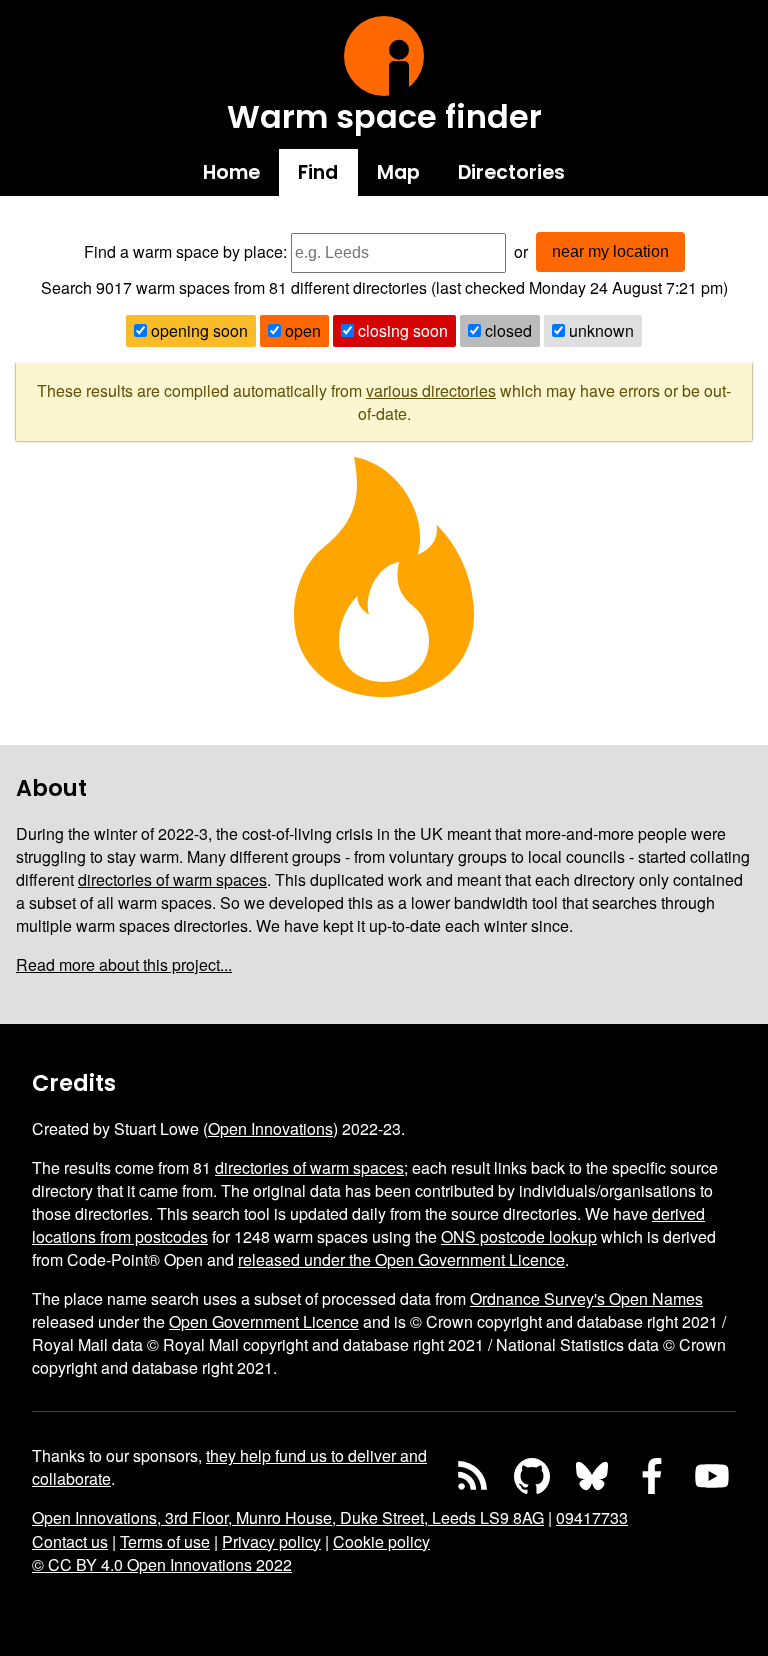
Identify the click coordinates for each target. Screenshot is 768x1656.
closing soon (401, 330)
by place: (255, 251)
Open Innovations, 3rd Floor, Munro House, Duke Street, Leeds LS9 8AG (288, 1517)
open (301, 330)
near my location (610, 251)
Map (398, 172)
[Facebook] (652, 1476)
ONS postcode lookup (519, 1236)
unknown (599, 330)
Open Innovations (270, 1128)
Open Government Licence (264, 1321)
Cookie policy (381, 1541)
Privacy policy (271, 1541)
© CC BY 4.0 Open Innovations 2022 (162, 1564)
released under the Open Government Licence (401, 1259)
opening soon (197, 330)
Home (231, 172)
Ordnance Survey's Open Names (586, 1298)
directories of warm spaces (172, 879)
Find (318, 172)
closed (506, 330)
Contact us (70, 1541)
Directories (511, 172)
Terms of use (165, 1541)
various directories (431, 390)
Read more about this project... (124, 964)
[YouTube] (712, 1476)
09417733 (592, 1517)
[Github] (532, 1476)
